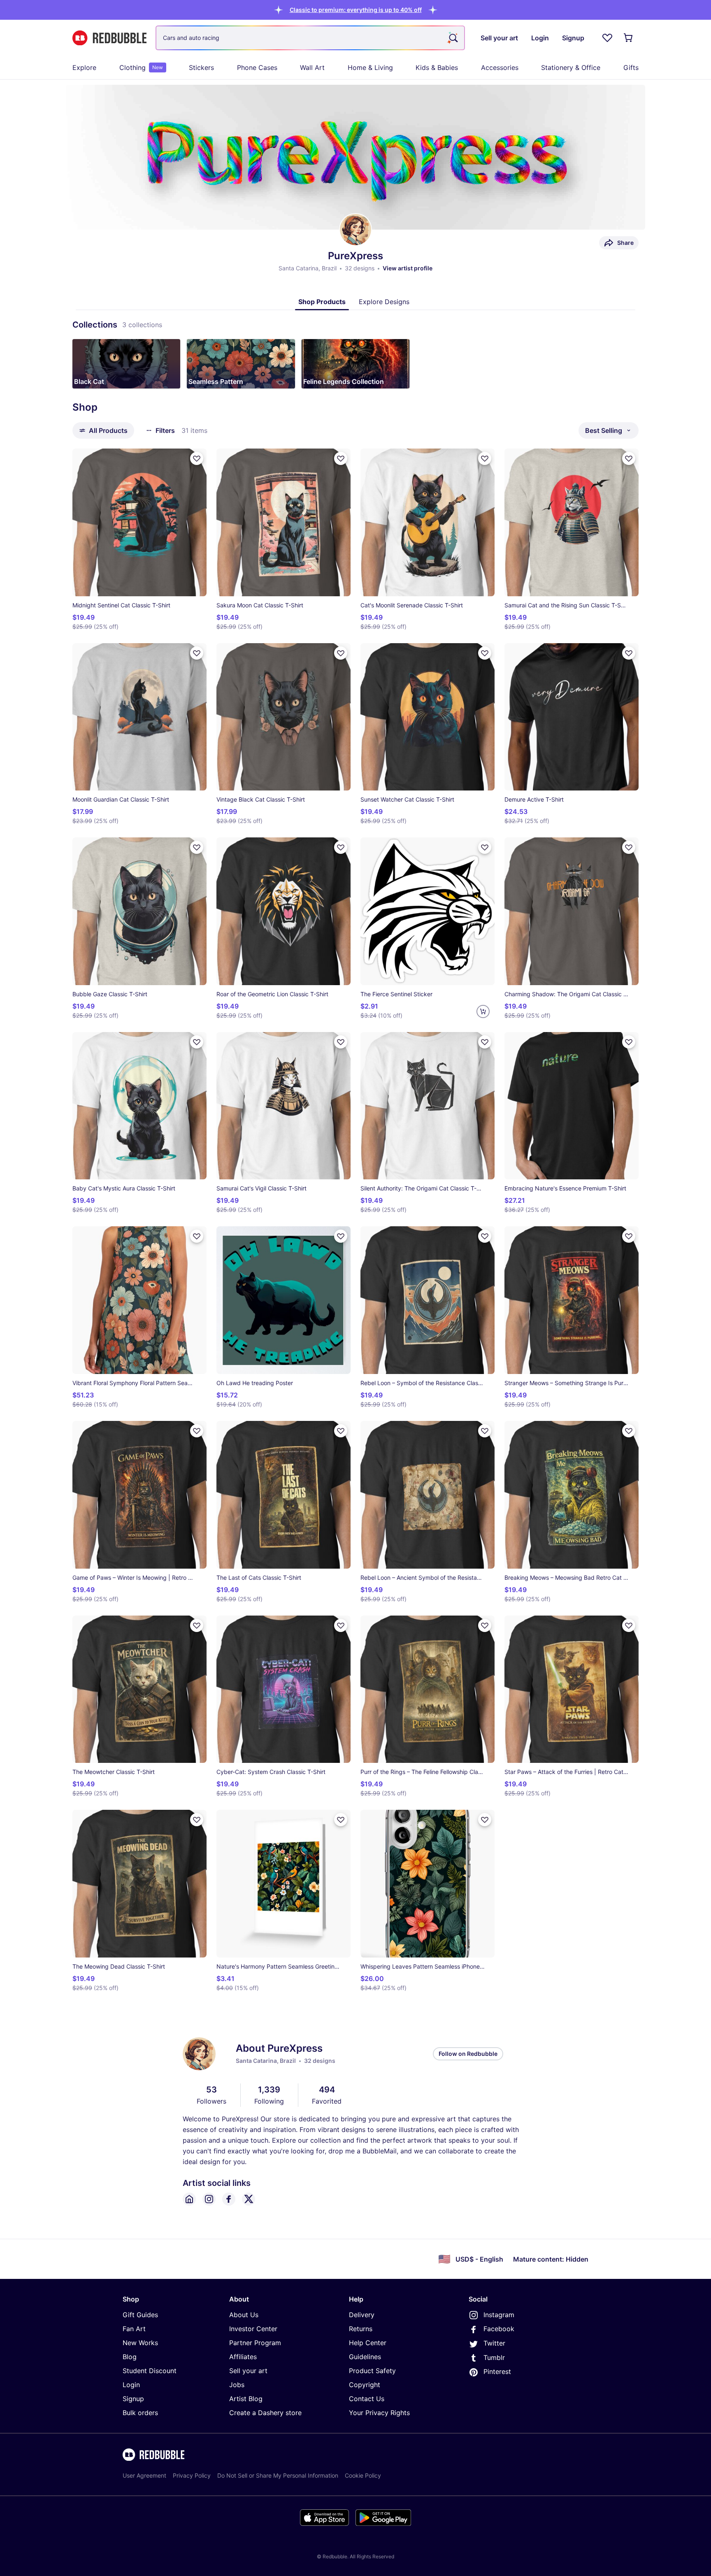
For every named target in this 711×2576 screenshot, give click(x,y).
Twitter (494, 2343)
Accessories (500, 67)
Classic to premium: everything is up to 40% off (356, 10)
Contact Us (367, 2399)
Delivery (362, 2315)
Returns (361, 2329)
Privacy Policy (192, 2475)
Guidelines (365, 2357)
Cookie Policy (363, 2475)
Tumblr (494, 2357)
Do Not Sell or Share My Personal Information (278, 2475)
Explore (84, 67)
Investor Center (253, 2329)
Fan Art (134, 2329)
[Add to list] (197, 458)
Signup (133, 2399)
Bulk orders (140, 2413)
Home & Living (370, 67)
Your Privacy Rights (379, 2413)
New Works (140, 2343)
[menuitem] (84, 67)
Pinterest (497, 2371)
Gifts (631, 67)
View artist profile (408, 268)
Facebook (499, 2329)
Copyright (365, 2385)
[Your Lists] (607, 38)
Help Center (368, 2343)
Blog (130, 2357)
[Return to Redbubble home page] (109, 38)
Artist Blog (246, 2399)
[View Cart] (629, 38)
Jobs (237, 2385)
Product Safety (372, 2371)
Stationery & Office (571, 67)
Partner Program (255, 2343)
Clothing (141, 67)
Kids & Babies (437, 67)
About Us (244, 2315)
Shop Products (322, 302)
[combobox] (310, 38)
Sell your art (248, 2371)
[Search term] (453, 38)
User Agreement (144, 2475)
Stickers (201, 67)
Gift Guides (140, 2315)
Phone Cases (257, 67)
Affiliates (243, 2357)
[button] (356, 10)
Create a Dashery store (265, 2413)
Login (131, 2385)
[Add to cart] (483, 1011)
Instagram (499, 2315)
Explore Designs (384, 302)
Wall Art (312, 67)
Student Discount (150, 2371)
